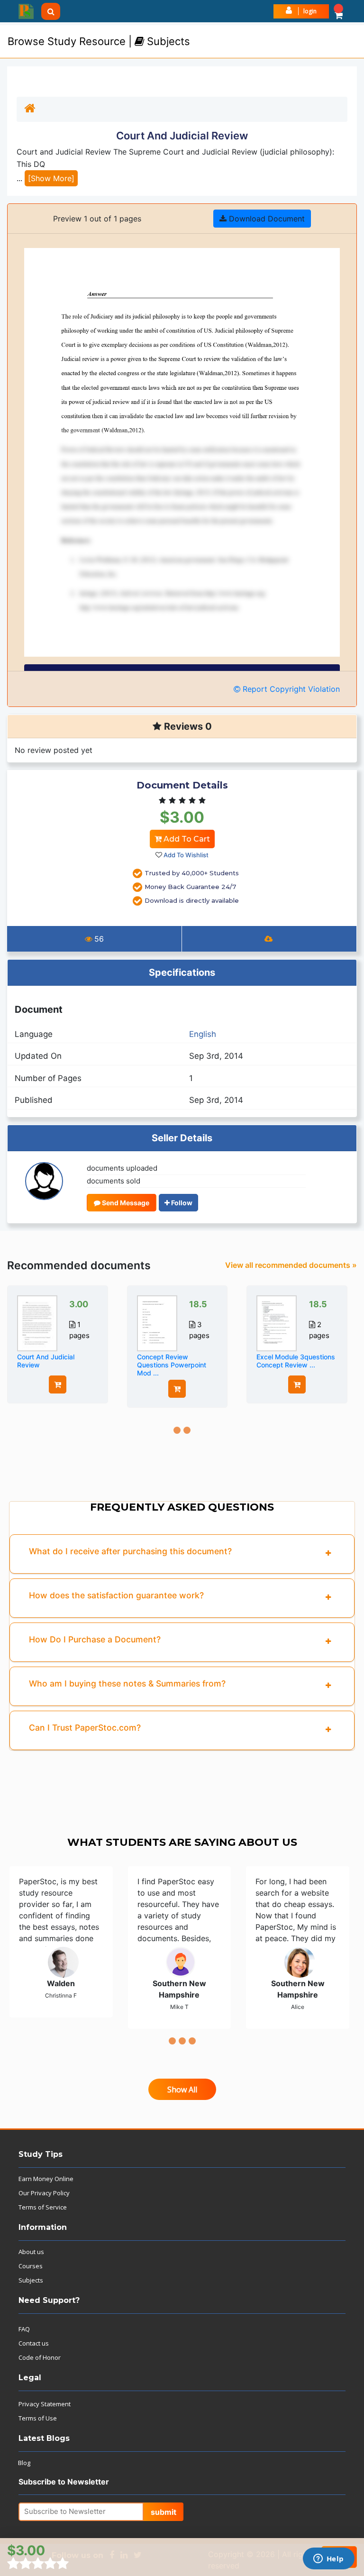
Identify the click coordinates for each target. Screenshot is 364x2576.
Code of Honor (40, 2357)
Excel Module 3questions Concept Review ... (296, 1361)
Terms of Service (43, 2207)
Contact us (34, 2343)
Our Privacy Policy (44, 2193)
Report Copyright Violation (290, 689)
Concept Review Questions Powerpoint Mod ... (172, 1365)
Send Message (125, 1203)
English (203, 1034)
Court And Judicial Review (46, 1361)
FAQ (24, 2329)
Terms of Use (38, 2418)
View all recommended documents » (291, 1265)
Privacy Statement (45, 2404)
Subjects (31, 2280)
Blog (24, 2463)
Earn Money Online (46, 2179)
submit (164, 2512)
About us (31, 2252)
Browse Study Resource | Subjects (99, 41)
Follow (181, 1203)
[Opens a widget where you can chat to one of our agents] (328, 2559)
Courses (31, 2266)
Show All (182, 2090)
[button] (339, 11)
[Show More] (51, 178)
